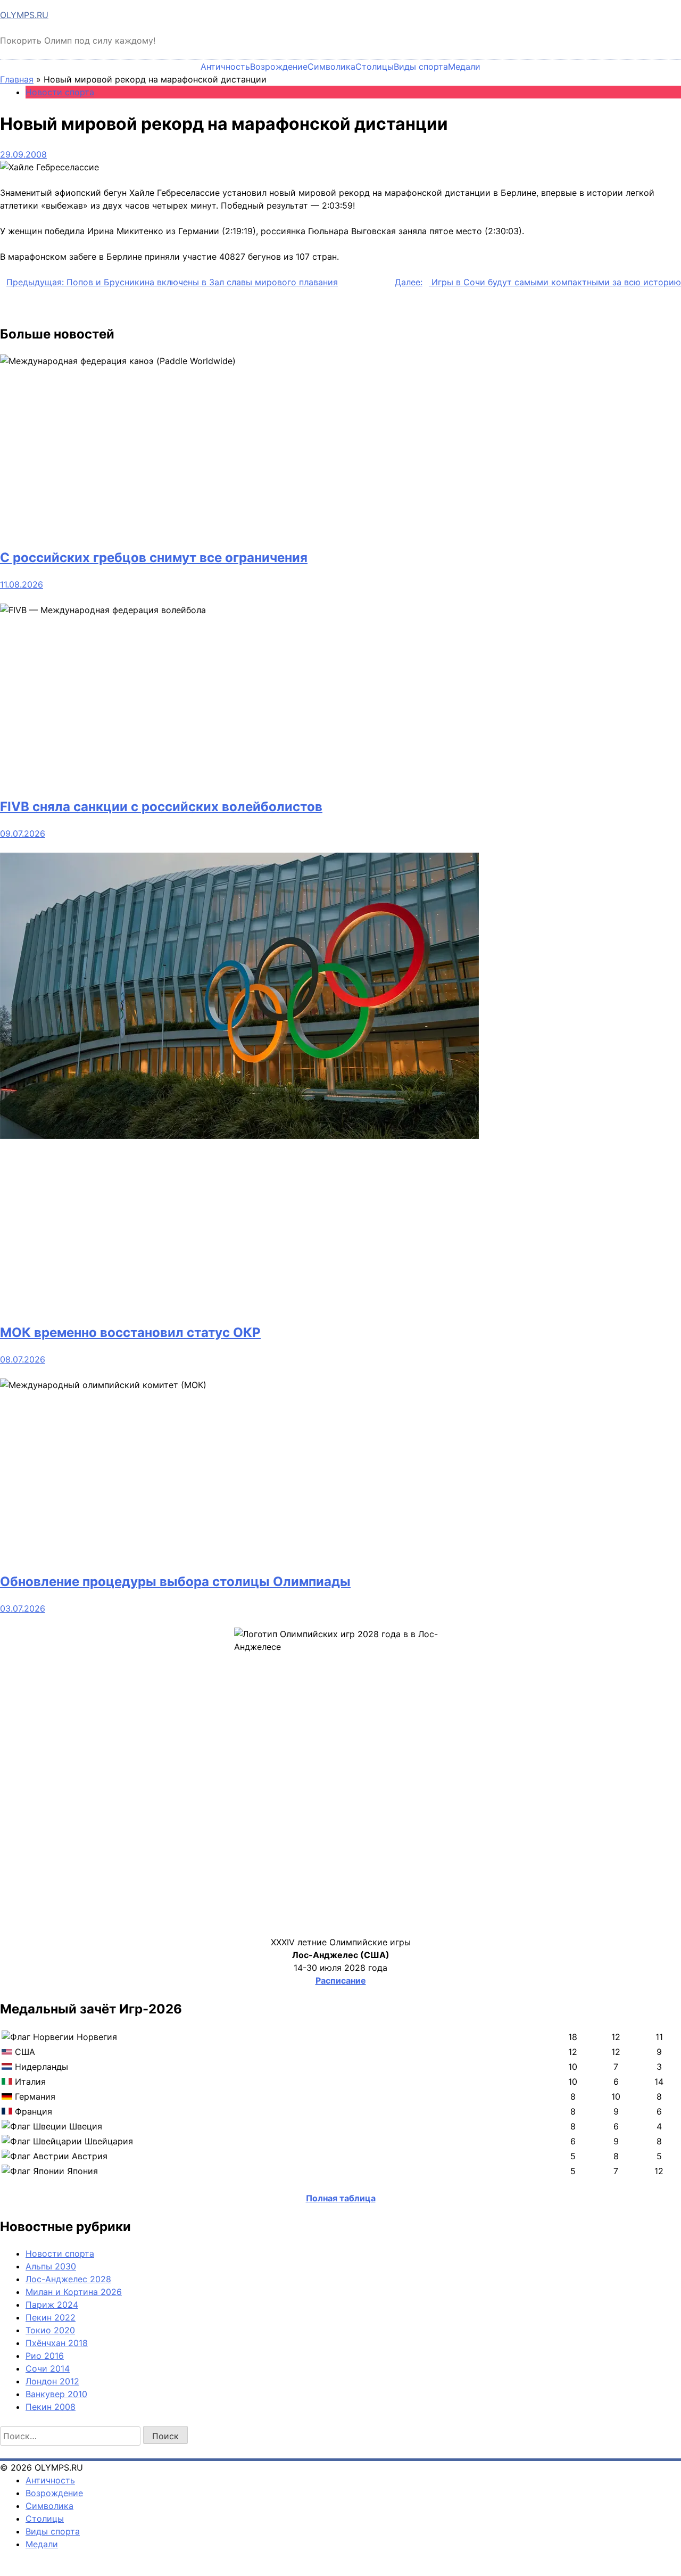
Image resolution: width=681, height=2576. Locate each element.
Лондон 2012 (52, 2381)
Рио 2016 (45, 2356)
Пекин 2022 (51, 2317)
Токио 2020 (50, 2330)
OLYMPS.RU (24, 15)
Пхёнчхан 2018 (57, 2343)
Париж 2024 (52, 2305)
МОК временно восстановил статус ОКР (130, 1332)
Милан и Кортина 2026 (74, 2292)
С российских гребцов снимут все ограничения (154, 558)
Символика (331, 67)
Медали (464, 67)
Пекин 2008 (51, 2407)
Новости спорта (60, 92)
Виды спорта (421, 67)
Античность (225, 67)
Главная (17, 79)
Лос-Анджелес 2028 (68, 2279)
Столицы (375, 67)
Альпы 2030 (51, 2266)
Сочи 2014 (48, 2368)
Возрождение (279, 67)
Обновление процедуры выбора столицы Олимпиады (175, 1582)
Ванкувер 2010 (56, 2394)
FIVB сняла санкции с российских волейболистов (161, 807)
